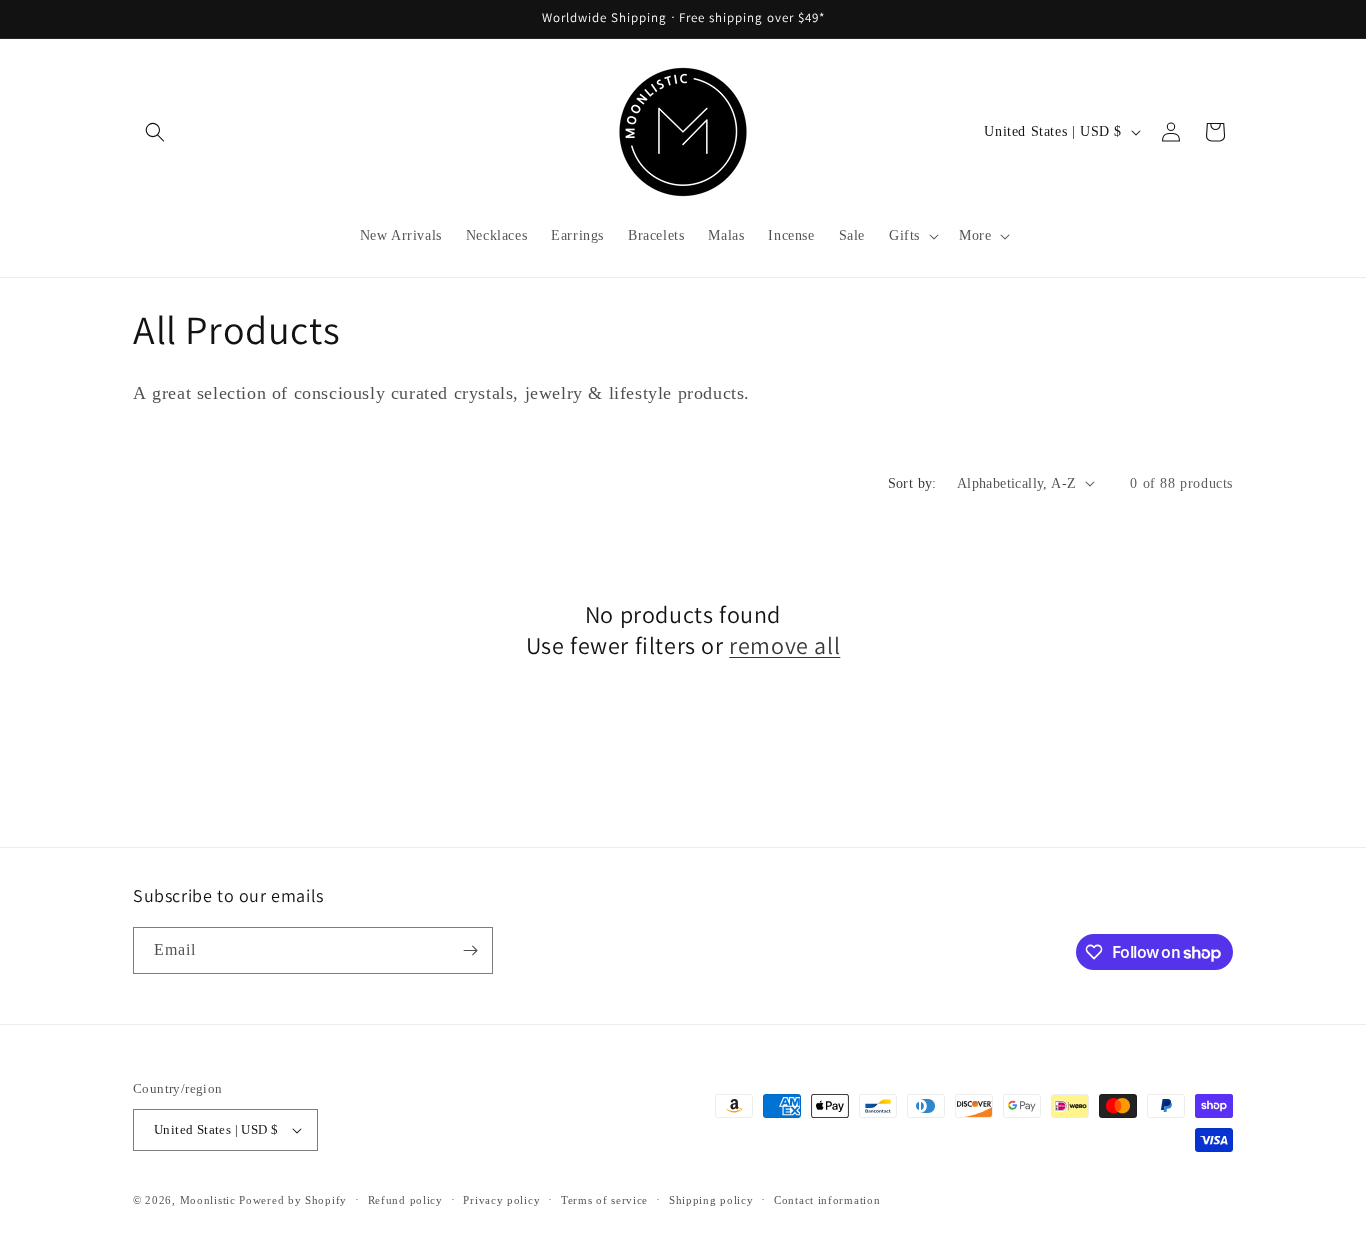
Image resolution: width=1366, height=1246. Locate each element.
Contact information (827, 1200)
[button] (155, 132)
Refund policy (405, 1200)
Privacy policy (501, 1200)
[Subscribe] (470, 950)
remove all (784, 645)
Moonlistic (208, 1200)
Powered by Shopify (293, 1200)
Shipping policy (711, 1200)
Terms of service (604, 1200)
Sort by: (912, 483)
